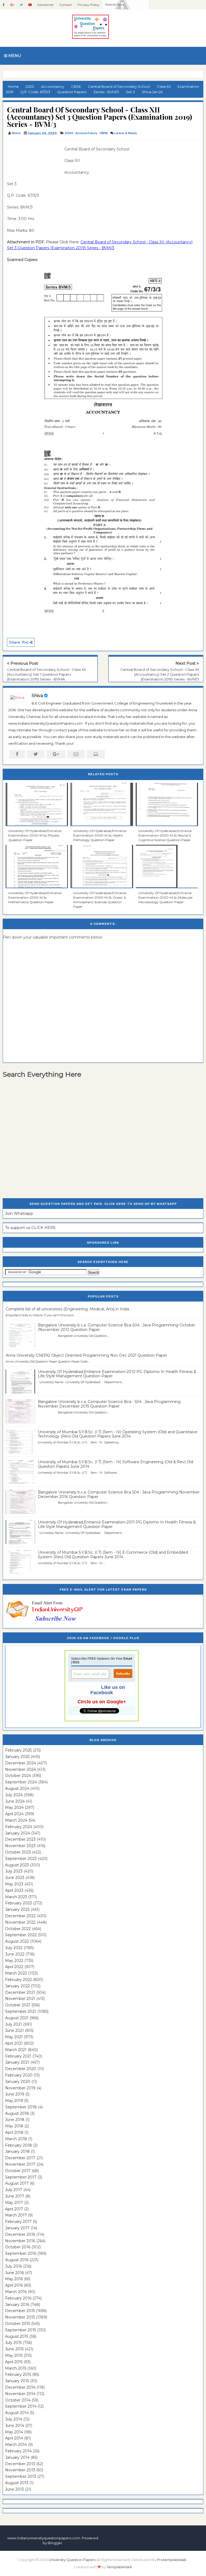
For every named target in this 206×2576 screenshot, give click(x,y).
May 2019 (14, 2101)
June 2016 (14, 2273)
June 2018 (15, 2120)
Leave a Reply (126, 133)
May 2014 (14, 2432)
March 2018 (16, 2139)
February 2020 (19, 2075)
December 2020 (21, 2069)
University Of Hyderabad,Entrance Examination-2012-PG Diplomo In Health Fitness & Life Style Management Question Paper (117, 1374)
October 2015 (18, 2324)
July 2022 (14, 1948)
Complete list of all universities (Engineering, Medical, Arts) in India (67, 1309)
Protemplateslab (172, 2560)
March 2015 (16, 2368)
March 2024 (16, 1820)
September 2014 (21, 2406)
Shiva (37, 696)
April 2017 (14, 2209)
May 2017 (14, 2203)
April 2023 (14, 1890)
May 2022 (14, 1961)
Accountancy (86, 133)
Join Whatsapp (19, 1213)
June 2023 (15, 1878)
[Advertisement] (34, 158)
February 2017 (18, 2222)
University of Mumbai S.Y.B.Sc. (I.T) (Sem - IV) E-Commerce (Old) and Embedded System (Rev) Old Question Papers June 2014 (113, 1555)
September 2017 (21, 2177)
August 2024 (17, 1788)
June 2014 (15, 2426)
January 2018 (17, 2151)
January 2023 (17, 1909)
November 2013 (20, 2470)
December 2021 (20, 1992)
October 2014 (18, 2400)
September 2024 (21, 1782)
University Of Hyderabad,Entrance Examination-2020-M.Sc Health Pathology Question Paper (100, 835)
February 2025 (18, 1750)
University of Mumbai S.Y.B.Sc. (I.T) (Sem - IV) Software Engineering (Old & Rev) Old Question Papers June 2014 (115, 1464)
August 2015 (17, 2336)
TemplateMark (119, 2567)
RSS (76, 1662)
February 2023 (19, 1903)
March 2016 (16, 2292)
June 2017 (15, 2196)
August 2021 (17, 2018)
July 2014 (14, 2419)
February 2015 (18, 2374)
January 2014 (17, 2457)
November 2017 (20, 2164)
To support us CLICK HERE (30, 1228)
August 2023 (17, 1865)
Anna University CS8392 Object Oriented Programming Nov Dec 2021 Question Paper (86, 1355)
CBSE (104, 133)
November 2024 (21, 1769)
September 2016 (21, 2253)
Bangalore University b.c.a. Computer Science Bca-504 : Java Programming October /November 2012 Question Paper (116, 1327)
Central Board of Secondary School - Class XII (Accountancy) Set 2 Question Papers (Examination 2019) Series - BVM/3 (160, 674)
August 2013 (17, 2483)
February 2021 (18, 2056)
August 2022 (17, 1941)
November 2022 (20, 1922)
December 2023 (20, 1839)
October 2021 (18, 2005)
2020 (69, 133)
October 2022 (18, 1929)
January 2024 (18, 1833)
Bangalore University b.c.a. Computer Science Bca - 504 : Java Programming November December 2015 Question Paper (109, 1404)
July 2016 (14, 2266)
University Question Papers (72, 2560)
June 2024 (15, 1801)
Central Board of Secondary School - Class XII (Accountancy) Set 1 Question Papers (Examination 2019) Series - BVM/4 (46, 674)
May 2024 (14, 1807)
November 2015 (20, 2317)
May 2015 (14, 2355)
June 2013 (14, 2489)
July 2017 (14, 2190)
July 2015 (13, 2343)
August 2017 (17, 2183)
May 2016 (14, 2279)
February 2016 (18, 2298)
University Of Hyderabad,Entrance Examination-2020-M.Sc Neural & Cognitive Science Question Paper (165, 835)
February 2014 (18, 2451)
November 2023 (20, 1846)
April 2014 (14, 2438)
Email (128, 1659)
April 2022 (14, 1967)
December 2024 (21, 1763)
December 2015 (20, 2311)
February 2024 (19, 1827)
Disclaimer (45, 5)
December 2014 (20, 2387)
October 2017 (18, 2171)
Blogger (55, 2543)
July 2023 (14, 1871)
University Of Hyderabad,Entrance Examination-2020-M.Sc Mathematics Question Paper (35, 897)
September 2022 (21, 1935)
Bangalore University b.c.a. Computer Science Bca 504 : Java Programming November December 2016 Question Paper (119, 1494)
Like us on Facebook (108, 1690)
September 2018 (21, 2107)
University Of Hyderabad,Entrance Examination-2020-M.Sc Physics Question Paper (35, 835)
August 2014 (17, 2413)
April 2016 (14, 2285)
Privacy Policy (89, 5)
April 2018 (14, 2132)
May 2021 (14, 2037)
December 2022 (20, 1916)
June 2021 (14, 2030)
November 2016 (20, 2241)
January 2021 (17, 2062)
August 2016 (17, 2260)
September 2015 (21, 2330)
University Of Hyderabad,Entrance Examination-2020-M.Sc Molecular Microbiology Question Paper (166, 897)
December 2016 (20, 2234)
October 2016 (18, 2247)
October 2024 (18, 1776)
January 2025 (17, 1757)
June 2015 (14, 2349)
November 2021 (20, 1999)
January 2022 (17, 1986)
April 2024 (14, 1814)
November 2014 (20, 2394)
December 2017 (20, 2158)
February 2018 (19, 2145)
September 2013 (21, 2476)
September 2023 (21, 1859)
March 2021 (16, 2050)
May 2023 (14, 1884)
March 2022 (16, 1973)
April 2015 (14, 2362)
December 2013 (20, 2464)
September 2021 (21, 2011)
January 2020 (18, 2082)
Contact (66, 5)
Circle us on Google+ (102, 1702)
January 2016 (17, 2305)
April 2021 (14, 2043)
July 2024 (14, 1795)
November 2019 (20, 2088)
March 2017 (16, 2215)
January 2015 (17, 2381)
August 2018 (17, 2113)
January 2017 (17, 2228)
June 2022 (15, 1954)
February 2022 (19, 1980)
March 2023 (16, 1897)
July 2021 (14, 2024)
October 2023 (18, 1852)
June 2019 (15, 2094)
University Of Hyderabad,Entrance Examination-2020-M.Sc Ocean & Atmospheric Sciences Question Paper (100, 900)
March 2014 (16, 2445)
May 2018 (14, 2126)
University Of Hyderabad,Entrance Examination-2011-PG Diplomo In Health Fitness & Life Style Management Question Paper (117, 1524)
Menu (14, 56)
